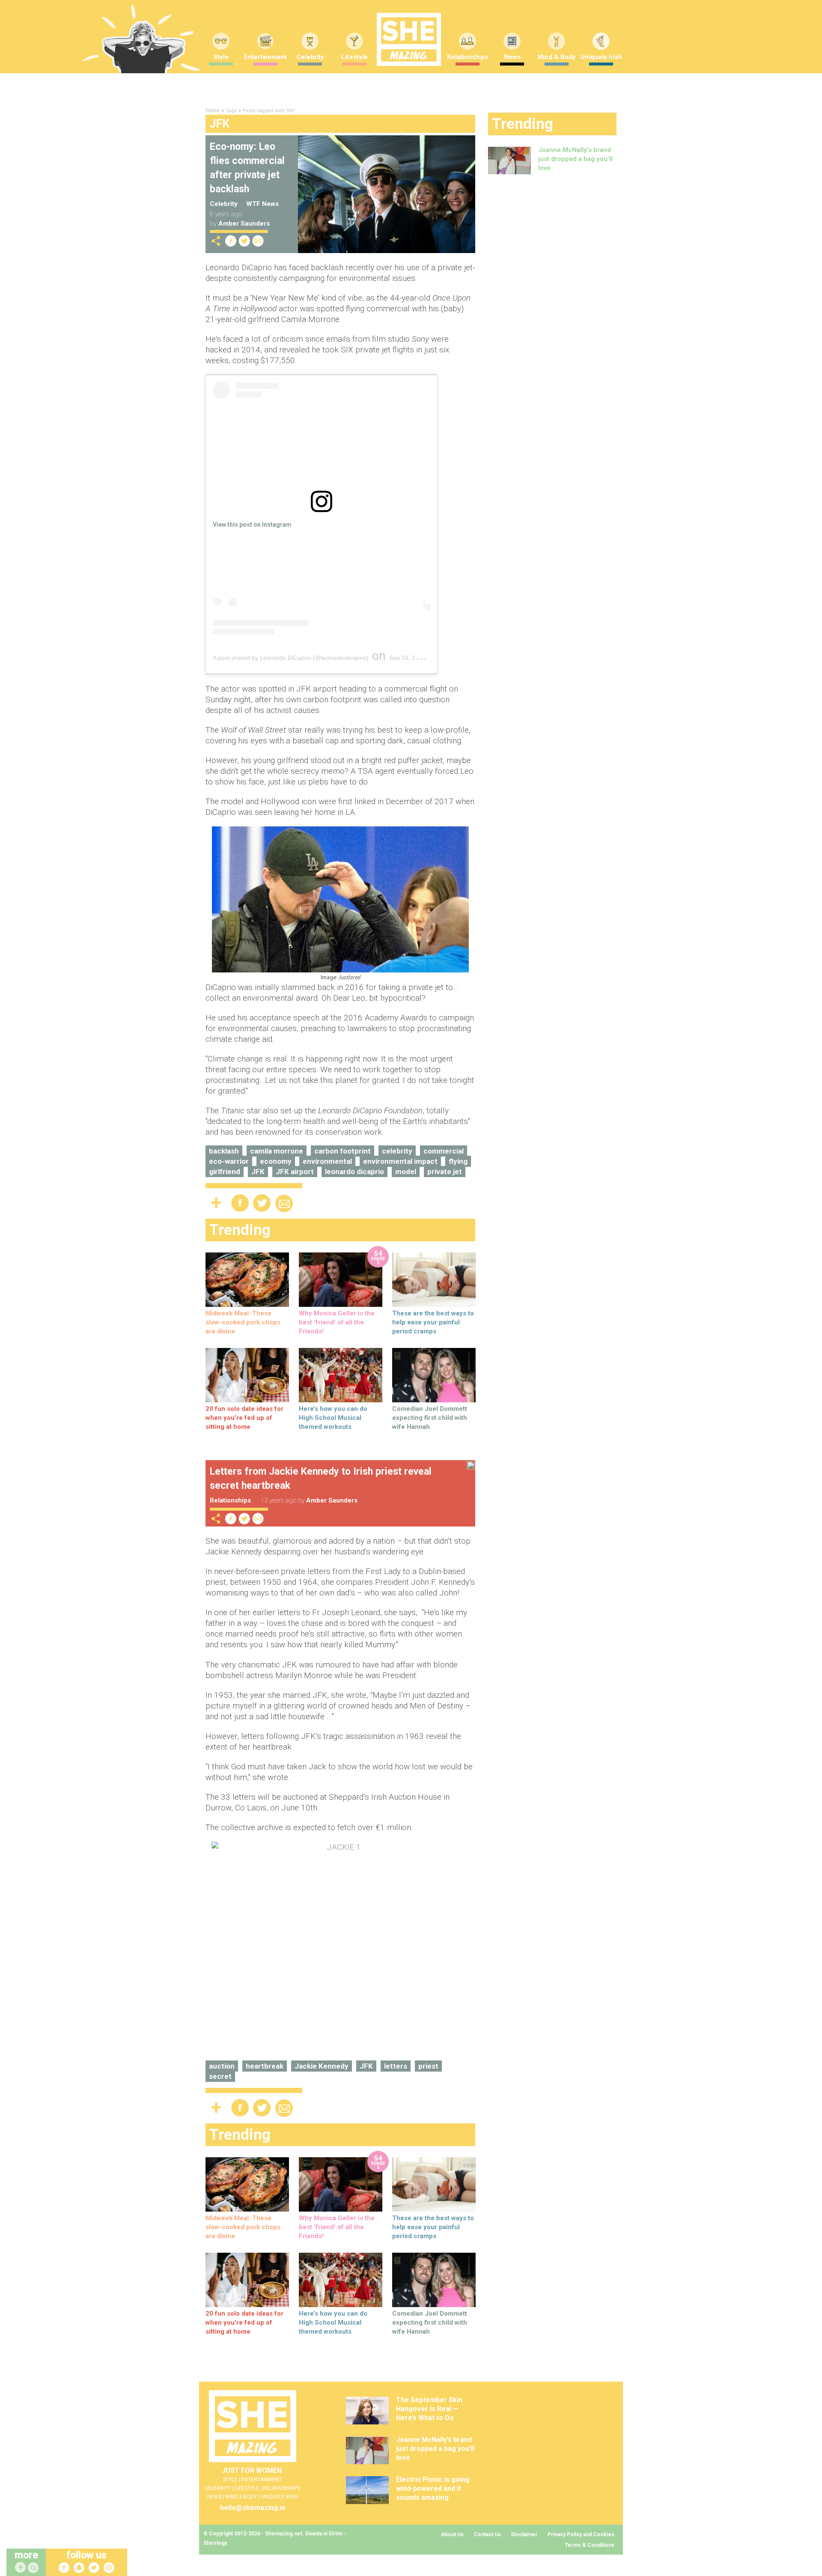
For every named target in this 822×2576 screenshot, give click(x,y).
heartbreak (265, 2066)
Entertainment (265, 57)
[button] (34, 2568)
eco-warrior (229, 1161)
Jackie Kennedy (322, 2066)
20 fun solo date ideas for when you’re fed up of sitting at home (244, 1418)
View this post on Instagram (252, 525)
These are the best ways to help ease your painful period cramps (433, 1322)
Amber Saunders (244, 224)
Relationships (468, 57)
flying (458, 1161)
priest (428, 2066)
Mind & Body (557, 57)
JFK (258, 1172)
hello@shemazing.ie (253, 2508)
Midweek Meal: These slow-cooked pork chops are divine (243, 1322)
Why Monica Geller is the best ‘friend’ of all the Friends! (337, 1322)
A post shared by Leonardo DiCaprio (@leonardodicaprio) (291, 658)
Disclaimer (524, 2534)
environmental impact (400, 1161)
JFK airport (295, 1172)
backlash (224, 1151)
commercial (444, 1151)
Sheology (215, 2543)
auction (222, 2066)
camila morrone (277, 1151)
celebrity (397, 1151)
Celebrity (310, 57)
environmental (327, 1161)
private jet (445, 1172)
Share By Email (258, 241)
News (512, 57)
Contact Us (487, 2534)
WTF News (262, 204)
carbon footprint (342, 1151)
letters (396, 2066)
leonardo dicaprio (354, 1172)
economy (276, 1161)
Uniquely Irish (601, 57)
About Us (452, 2534)
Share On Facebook (231, 241)
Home (213, 110)
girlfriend (225, 1172)
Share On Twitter (244, 241)
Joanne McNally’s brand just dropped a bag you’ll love (575, 159)
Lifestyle (354, 57)
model (406, 1172)
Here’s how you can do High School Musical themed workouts (333, 1418)
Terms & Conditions (590, 2545)
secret (220, 2076)
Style (221, 57)
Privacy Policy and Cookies (581, 2534)
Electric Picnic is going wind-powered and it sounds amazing (433, 2488)
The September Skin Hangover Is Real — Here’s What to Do (429, 2409)
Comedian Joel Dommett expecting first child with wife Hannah (430, 1418)
